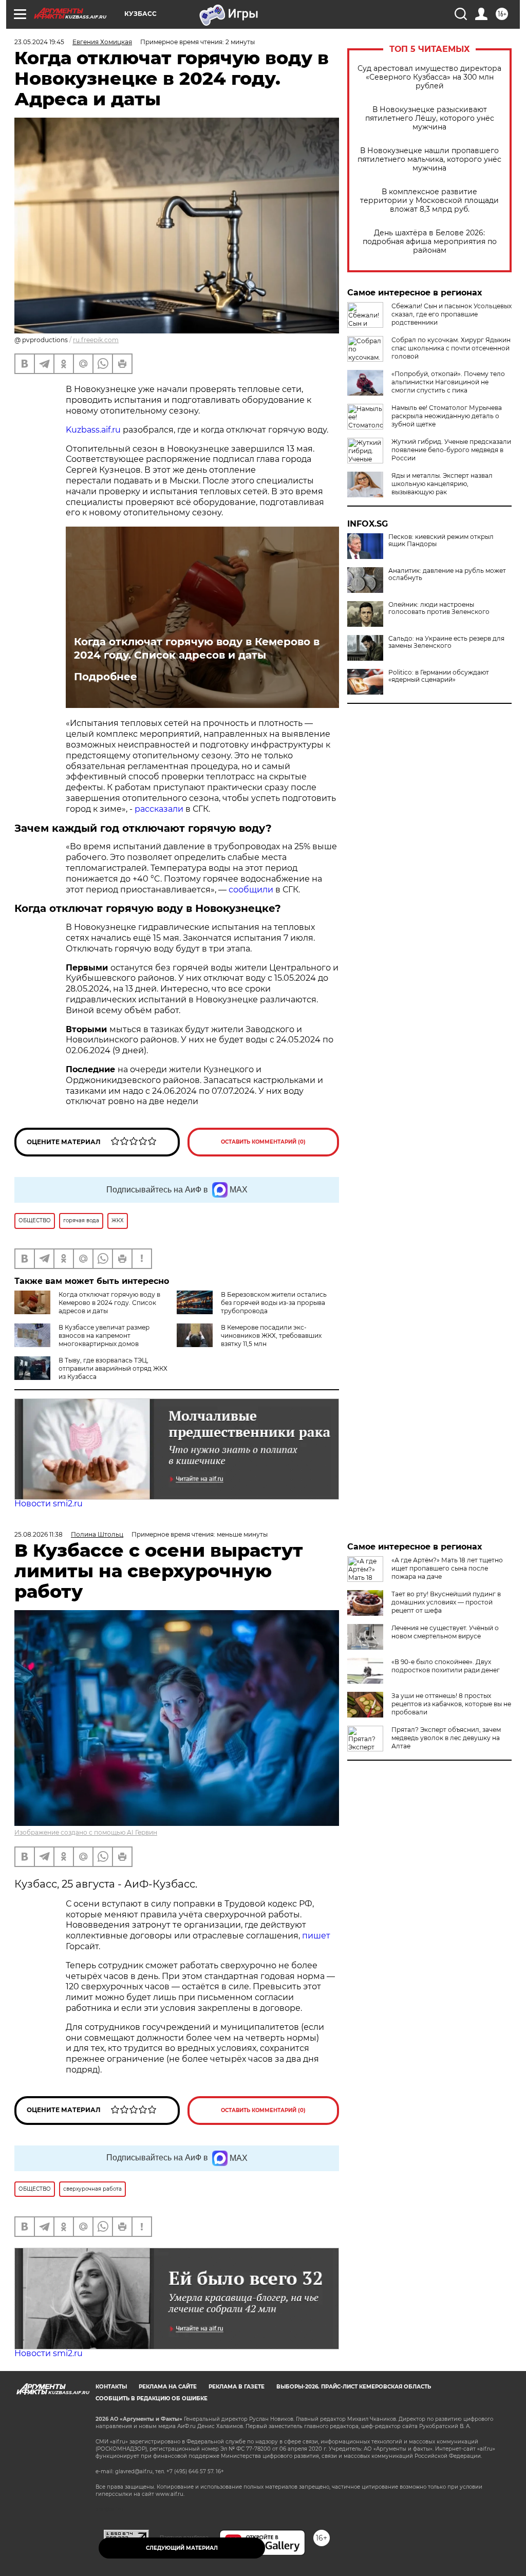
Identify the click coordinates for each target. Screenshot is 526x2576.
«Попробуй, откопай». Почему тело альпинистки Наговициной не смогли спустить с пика (448, 382)
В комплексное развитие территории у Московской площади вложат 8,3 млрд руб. (429, 201)
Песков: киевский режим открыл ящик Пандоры (441, 540)
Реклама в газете (237, 2387)
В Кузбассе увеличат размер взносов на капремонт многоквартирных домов (104, 1336)
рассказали (160, 809)
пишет (316, 1936)
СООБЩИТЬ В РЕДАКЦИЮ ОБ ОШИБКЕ (152, 2398)
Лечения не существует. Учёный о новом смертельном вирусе (445, 1632)
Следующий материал (182, 2548)
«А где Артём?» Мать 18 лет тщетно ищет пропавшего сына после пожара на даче (447, 1568)
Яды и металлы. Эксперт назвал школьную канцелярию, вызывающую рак (442, 484)
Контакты (111, 2387)
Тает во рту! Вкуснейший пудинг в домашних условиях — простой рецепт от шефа (446, 1602)
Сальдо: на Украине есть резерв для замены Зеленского (446, 642)
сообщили (252, 890)
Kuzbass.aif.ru (93, 430)
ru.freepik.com (96, 340)
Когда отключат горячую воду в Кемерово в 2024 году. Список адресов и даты (197, 648)
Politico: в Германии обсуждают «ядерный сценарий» (439, 676)
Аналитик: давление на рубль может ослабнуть (447, 574)
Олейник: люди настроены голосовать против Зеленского (439, 608)
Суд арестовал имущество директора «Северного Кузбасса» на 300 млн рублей (429, 77)
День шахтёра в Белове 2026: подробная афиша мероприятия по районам (430, 242)
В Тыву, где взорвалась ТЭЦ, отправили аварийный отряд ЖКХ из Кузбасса (113, 1368)
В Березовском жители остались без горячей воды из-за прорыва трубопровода (274, 1303)
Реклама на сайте (168, 2387)
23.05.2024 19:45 (39, 42)
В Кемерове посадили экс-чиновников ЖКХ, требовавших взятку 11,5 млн (271, 1336)
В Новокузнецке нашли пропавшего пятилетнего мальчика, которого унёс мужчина (429, 160)
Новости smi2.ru (49, 1504)
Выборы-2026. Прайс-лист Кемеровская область (354, 2387)
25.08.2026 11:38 (39, 1534)
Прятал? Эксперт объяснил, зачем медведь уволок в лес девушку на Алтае (446, 1738)
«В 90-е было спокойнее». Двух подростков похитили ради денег (446, 1666)
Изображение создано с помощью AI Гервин (86, 1832)
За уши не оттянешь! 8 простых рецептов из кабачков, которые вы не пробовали (451, 1704)
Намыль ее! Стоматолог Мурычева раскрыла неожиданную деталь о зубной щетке (447, 416)
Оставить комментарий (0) (263, 1142)
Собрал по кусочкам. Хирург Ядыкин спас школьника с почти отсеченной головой (451, 348)
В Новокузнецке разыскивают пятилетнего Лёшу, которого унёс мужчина (430, 118)
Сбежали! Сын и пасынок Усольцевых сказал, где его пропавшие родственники (452, 314)
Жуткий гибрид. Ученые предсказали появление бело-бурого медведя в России (451, 450)
